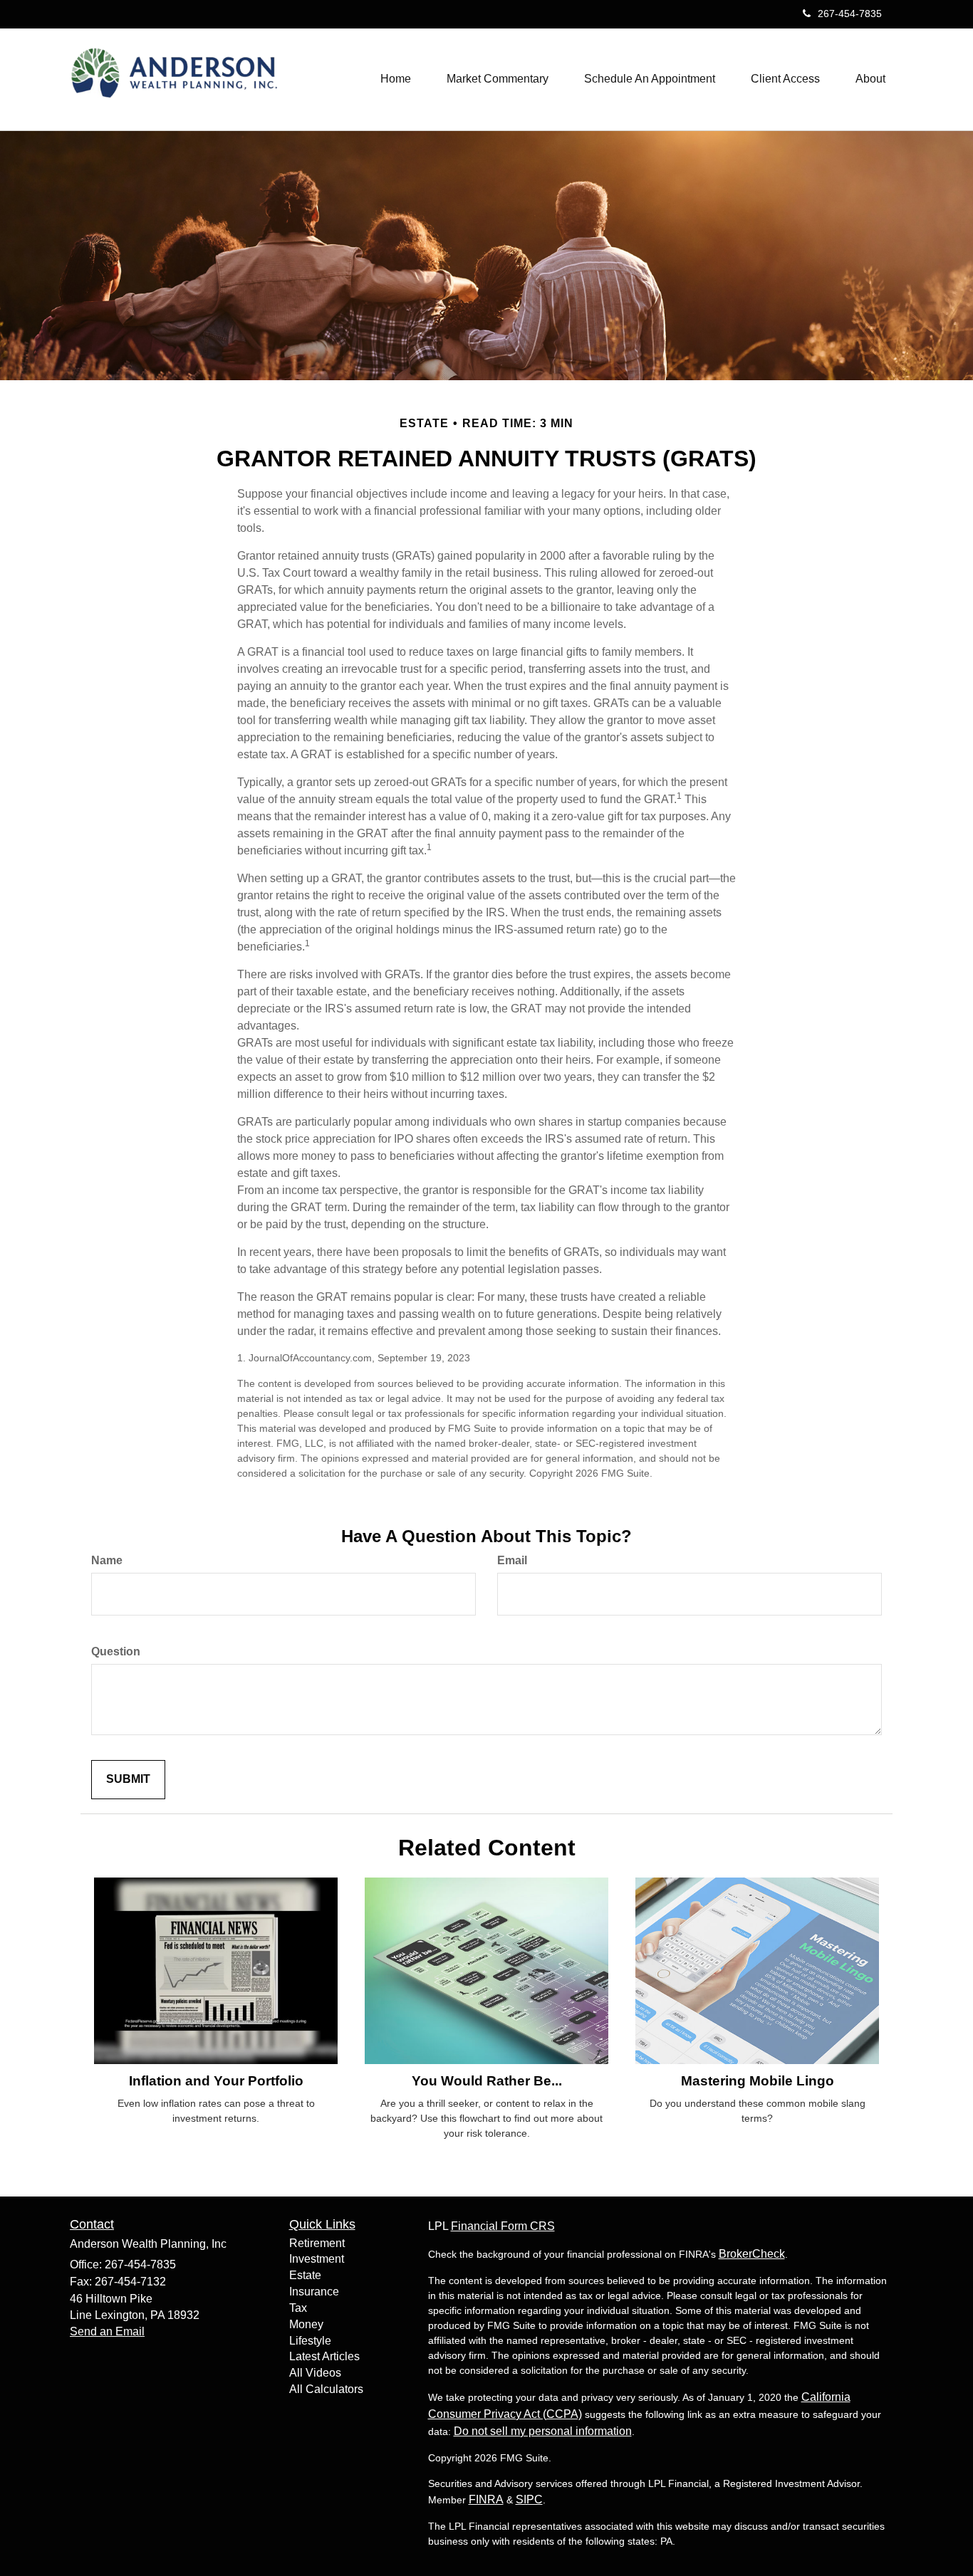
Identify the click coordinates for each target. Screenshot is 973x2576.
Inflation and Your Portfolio (216, 2081)
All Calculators (326, 2389)
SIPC (529, 2499)
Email (512, 1560)
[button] (498, 79)
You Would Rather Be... (487, 2081)
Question (116, 1651)
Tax (298, 2308)
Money (306, 2324)
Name (107, 1560)
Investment (317, 2259)
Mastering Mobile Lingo (758, 2081)
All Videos (315, 2373)
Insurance (314, 2292)
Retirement (317, 2243)
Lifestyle (310, 2341)
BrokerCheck (752, 2254)
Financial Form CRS (503, 2226)
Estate (305, 2275)
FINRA (486, 2499)
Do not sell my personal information (543, 2431)
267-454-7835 (850, 14)
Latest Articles (324, 2356)
